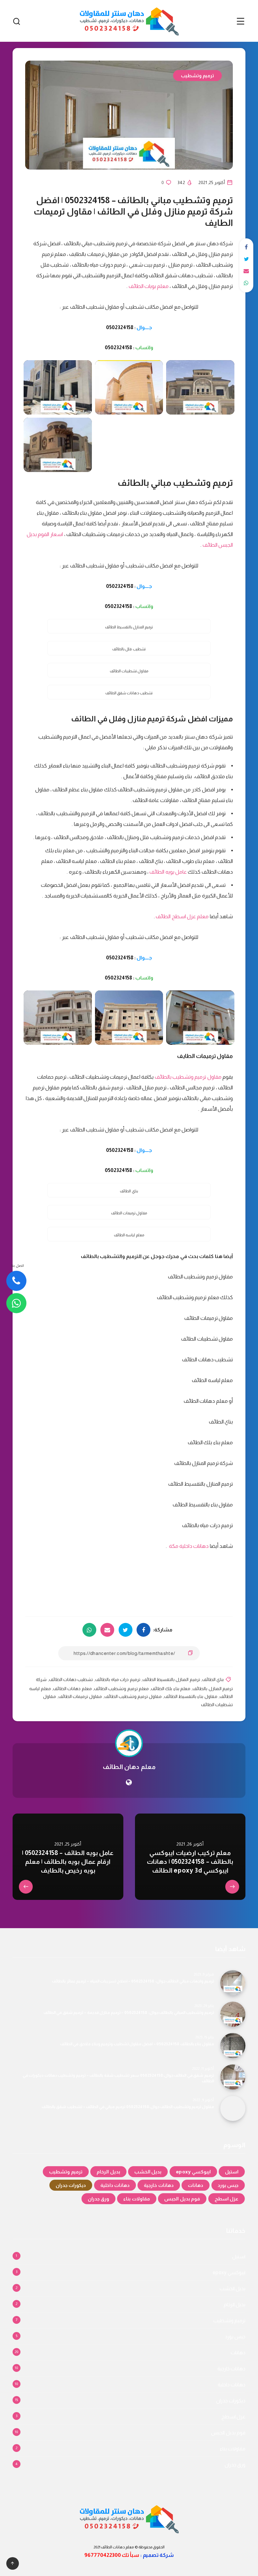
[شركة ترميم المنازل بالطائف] (129, 1018)
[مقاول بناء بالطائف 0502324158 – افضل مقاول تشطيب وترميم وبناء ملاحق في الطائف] (233, 2046)
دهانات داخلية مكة (188, 1546)
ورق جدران (99, 2199)
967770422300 (103, 2555)
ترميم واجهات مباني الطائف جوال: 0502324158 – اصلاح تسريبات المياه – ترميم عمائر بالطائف (133, 1981)
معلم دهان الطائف (129, 1767)
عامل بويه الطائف (168, 872)
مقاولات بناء (137, 2199)
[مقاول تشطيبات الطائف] (58, 445)
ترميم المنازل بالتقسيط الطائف (171, 1679)
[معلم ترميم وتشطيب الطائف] (58, 387)
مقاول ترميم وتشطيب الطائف (133, 1696)
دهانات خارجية (159, 2185)
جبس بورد (228, 2185)
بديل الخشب (148, 2172)
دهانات (196, 2185)
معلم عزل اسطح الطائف (182, 917)
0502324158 (120, 327)
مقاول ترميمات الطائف (80, 1696)
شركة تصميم (158, 2555)
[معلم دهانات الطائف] (58, 1018)
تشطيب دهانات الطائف (71, 1679)
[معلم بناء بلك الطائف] (200, 1018)
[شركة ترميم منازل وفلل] (129, 387)
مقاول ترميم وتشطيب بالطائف (188, 1077)
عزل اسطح (227, 2199)
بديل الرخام (108, 2172)
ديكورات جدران (71, 2185)
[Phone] (16, 1281)
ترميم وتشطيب (198, 76)
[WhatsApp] (16, 1303)
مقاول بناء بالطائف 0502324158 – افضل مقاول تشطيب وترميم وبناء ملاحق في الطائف (137, 2044)
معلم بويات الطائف (149, 286)
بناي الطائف (213, 1679)
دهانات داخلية (115, 2185)
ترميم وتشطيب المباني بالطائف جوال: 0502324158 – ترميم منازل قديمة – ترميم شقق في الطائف (129, 2012)
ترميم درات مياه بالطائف (118, 1679)
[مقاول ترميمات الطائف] (200, 387)
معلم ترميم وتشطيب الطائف (121, 1689)
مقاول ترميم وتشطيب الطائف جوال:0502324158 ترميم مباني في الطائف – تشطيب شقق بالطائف (128, 2107)
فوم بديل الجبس (182, 2199)
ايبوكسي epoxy (193, 2172)
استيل (232, 2172)
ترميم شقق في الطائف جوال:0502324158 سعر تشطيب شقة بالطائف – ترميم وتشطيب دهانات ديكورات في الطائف (118, 2078)
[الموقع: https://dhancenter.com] (129, 1782)
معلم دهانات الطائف (73, 1689)
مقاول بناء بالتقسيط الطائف (191, 1696)
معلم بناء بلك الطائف (171, 1689)
